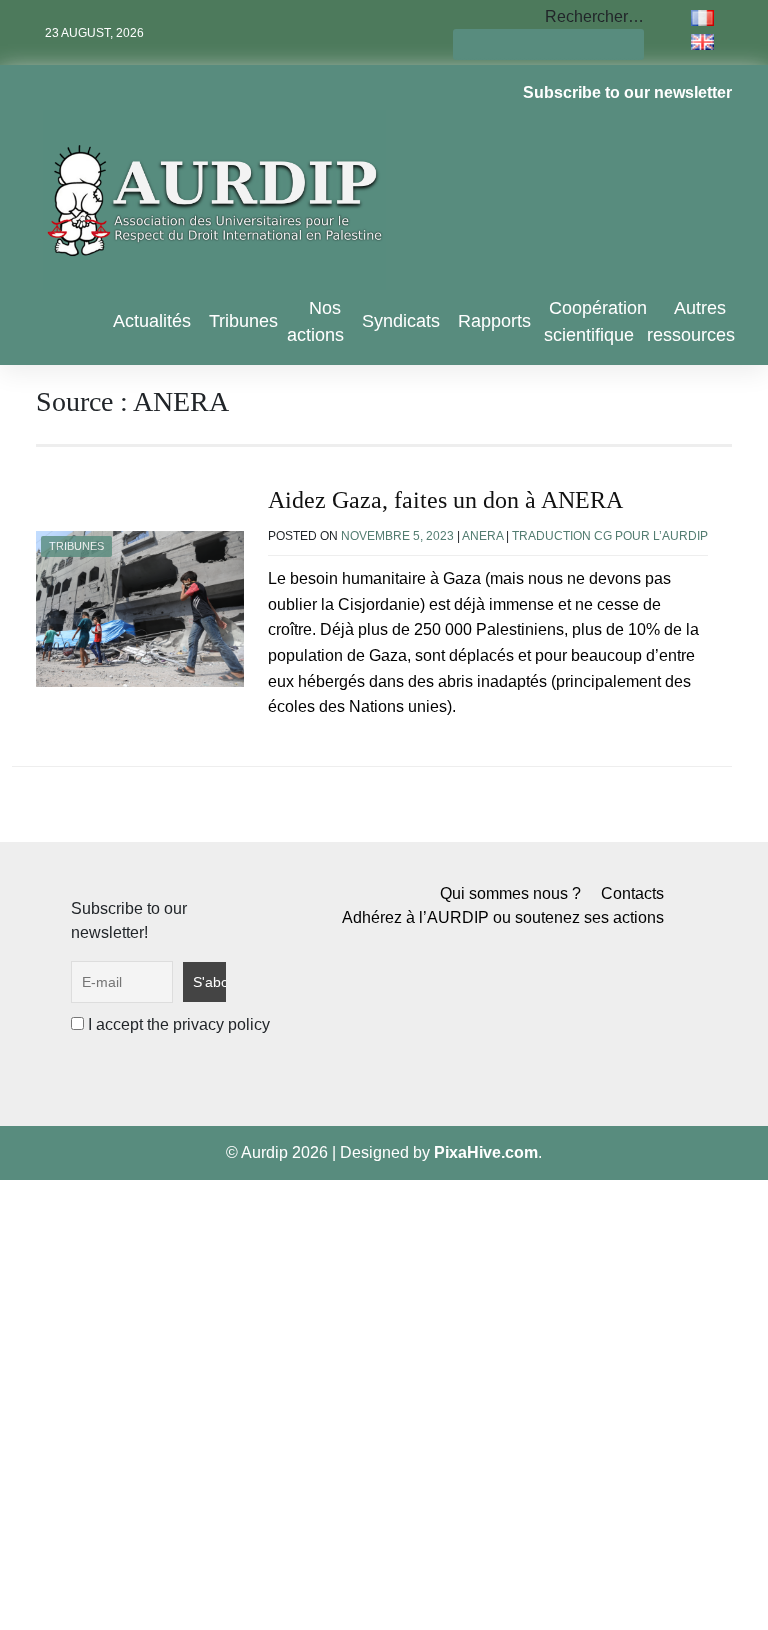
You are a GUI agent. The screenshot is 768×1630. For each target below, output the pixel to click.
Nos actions (315, 321)
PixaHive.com (486, 1152)
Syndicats (401, 321)
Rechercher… (594, 16)
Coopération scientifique (595, 321)
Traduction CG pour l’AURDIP (610, 536)
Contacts (632, 893)
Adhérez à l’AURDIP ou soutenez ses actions (503, 917)
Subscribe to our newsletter (627, 92)
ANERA (482, 536)
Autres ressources (691, 321)
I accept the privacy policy (177, 1024)
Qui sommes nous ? (510, 893)
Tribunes (243, 321)
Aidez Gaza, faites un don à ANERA (445, 500)
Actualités (152, 321)
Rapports (494, 321)
